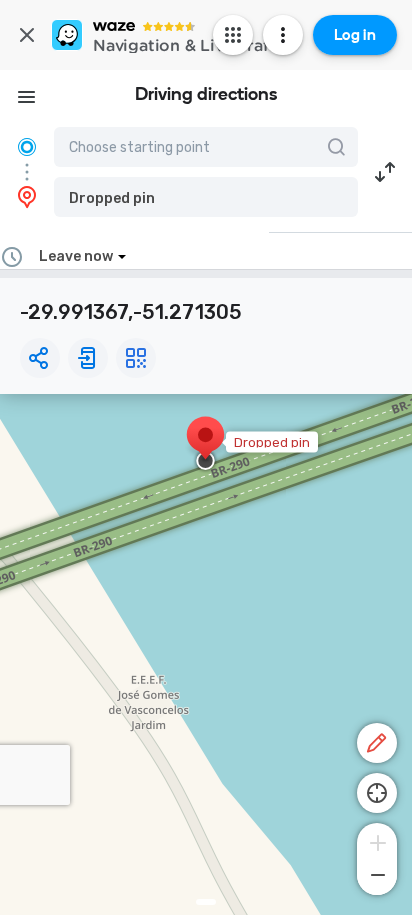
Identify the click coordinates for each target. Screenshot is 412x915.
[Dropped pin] (205, 445)
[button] (206, 197)
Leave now (76, 256)
